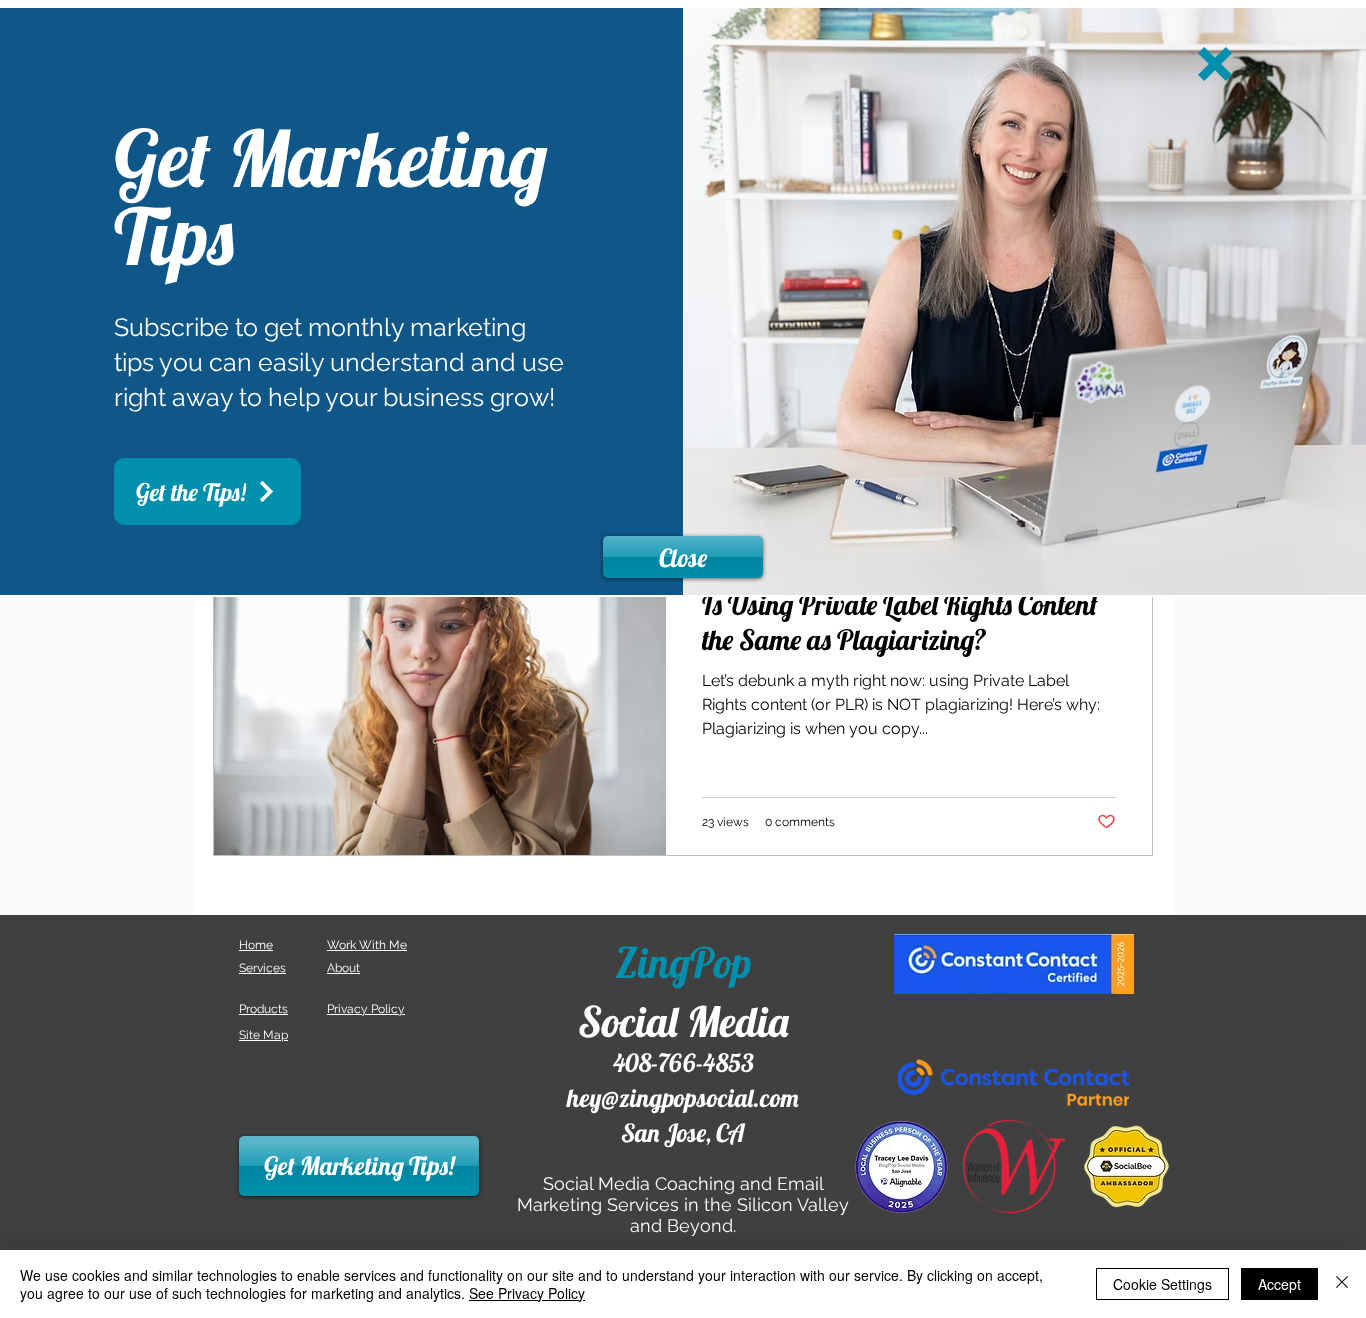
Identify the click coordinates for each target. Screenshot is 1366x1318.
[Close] (1342, 1284)
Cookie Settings (1162, 1284)
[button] (1215, 64)
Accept (1279, 1284)
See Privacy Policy (527, 1293)
